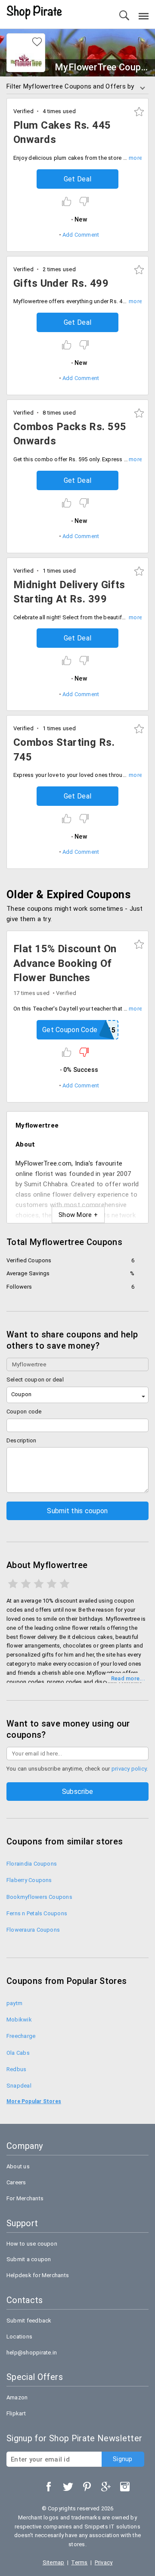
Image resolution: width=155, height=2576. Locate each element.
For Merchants (25, 2198)
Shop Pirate (34, 13)
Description (22, 1440)
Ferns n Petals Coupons (37, 1913)
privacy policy (129, 1769)
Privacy (104, 2562)
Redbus (16, 2069)
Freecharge (21, 2036)
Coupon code (24, 1412)
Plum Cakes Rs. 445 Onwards (62, 133)
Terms (79, 2562)
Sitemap (54, 2562)
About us (18, 2166)
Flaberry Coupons (29, 1880)
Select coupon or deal (35, 1380)
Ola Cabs (18, 2053)
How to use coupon (32, 2244)
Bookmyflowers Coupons (39, 1897)
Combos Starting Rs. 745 (64, 750)
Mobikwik (19, 2020)
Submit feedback (29, 2321)
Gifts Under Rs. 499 (61, 283)
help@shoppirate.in (32, 2353)
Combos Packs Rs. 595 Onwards (70, 434)
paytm (14, 2003)
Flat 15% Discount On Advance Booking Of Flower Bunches (65, 963)
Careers (16, 2182)
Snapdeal (19, 2086)
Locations (19, 2337)
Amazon (17, 2397)
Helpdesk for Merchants (38, 2275)
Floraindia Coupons (32, 1864)
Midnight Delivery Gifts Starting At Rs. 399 (69, 592)
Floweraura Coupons (33, 1930)
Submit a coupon (29, 2259)
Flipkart (16, 2413)
